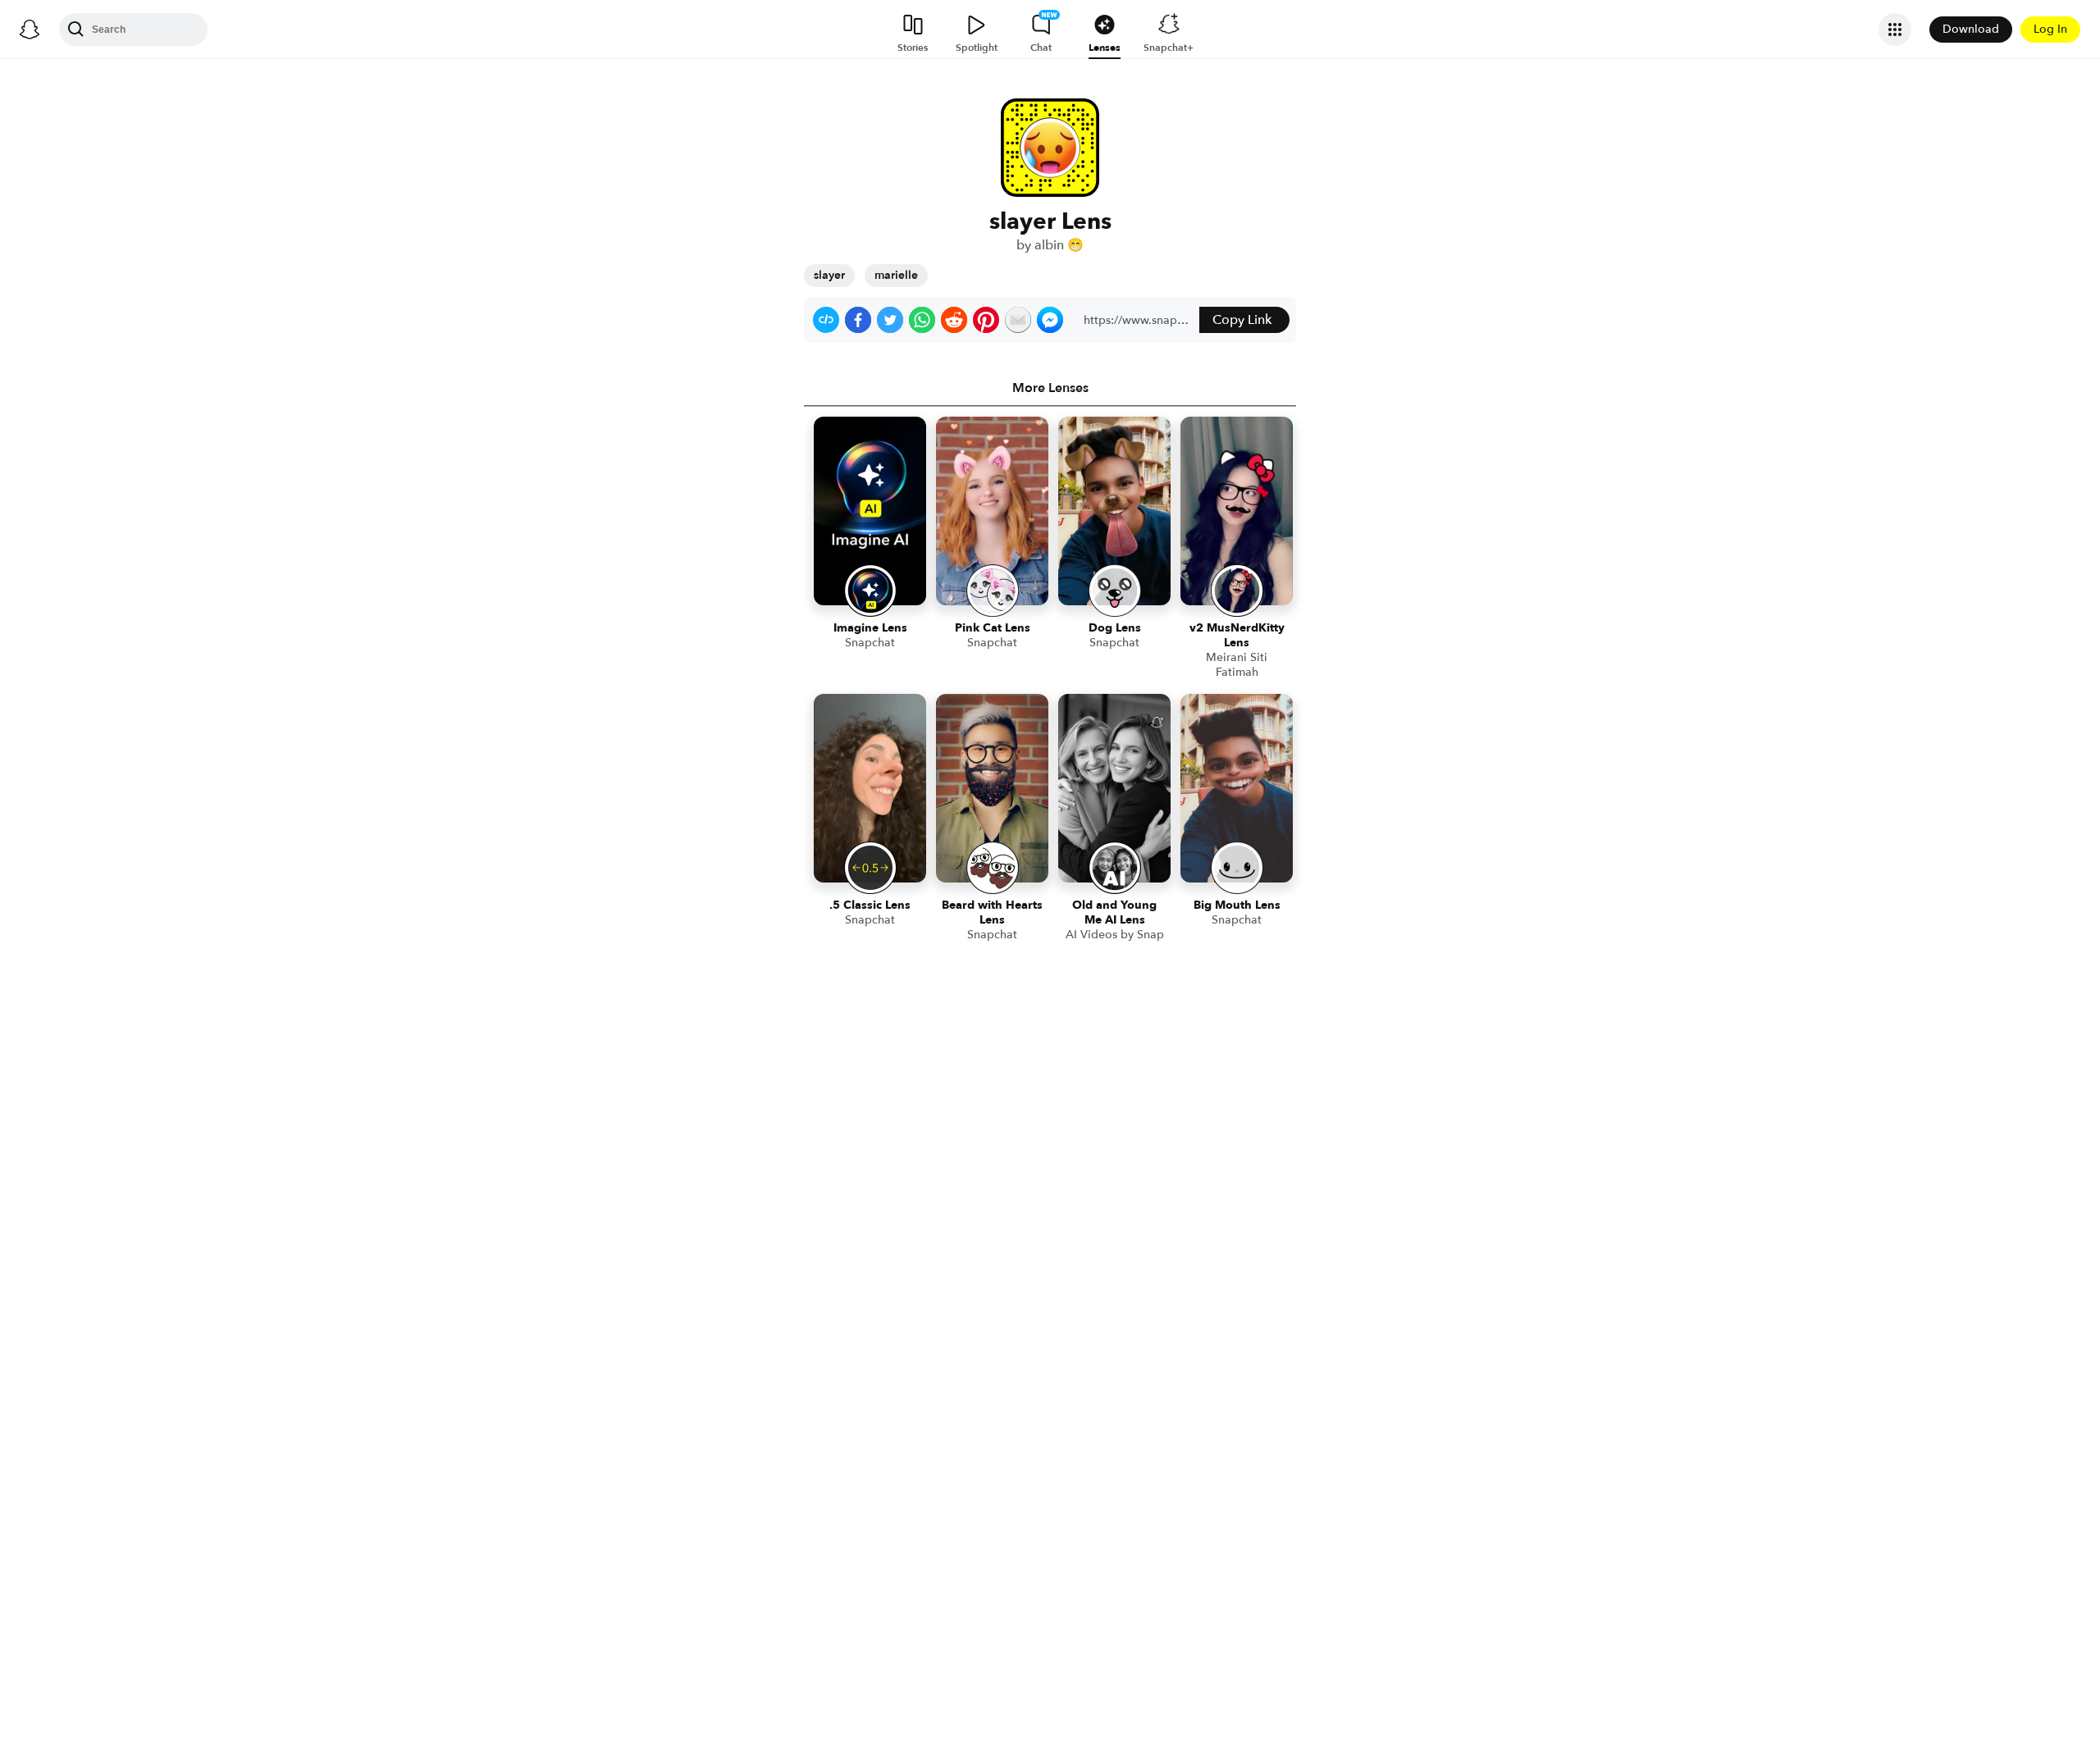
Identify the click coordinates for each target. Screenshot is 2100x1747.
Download (1971, 29)
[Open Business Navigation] (1895, 30)
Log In (2050, 29)
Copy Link (1242, 320)
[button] (826, 320)
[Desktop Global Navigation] (30, 30)
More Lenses (1050, 388)
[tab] (1050, 388)
